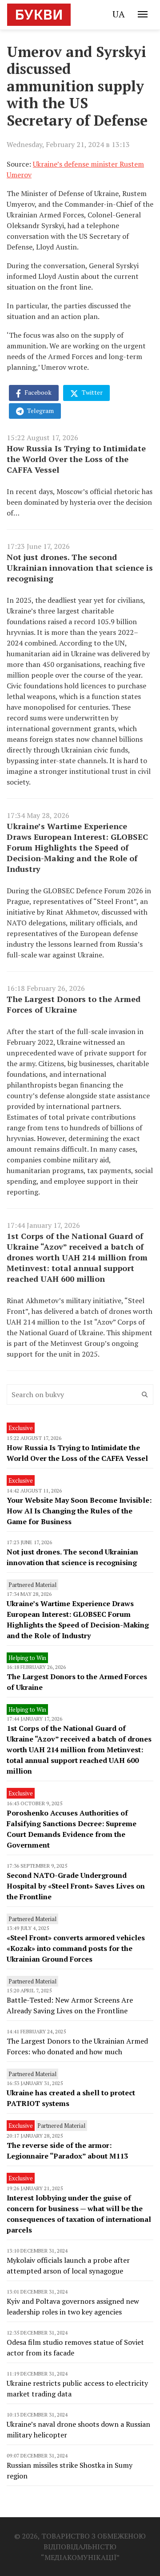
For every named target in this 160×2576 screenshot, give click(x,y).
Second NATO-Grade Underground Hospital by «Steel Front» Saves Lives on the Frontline (76, 1886)
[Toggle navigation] (143, 14)
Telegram (40, 411)
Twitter (92, 392)
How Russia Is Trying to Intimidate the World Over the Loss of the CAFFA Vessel (76, 459)
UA (119, 14)
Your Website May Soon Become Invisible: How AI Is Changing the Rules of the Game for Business (79, 1511)
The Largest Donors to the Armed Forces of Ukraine (74, 1004)
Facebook (37, 392)
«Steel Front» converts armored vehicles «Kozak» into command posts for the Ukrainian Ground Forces (76, 1948)
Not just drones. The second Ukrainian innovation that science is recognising (80, 568)
